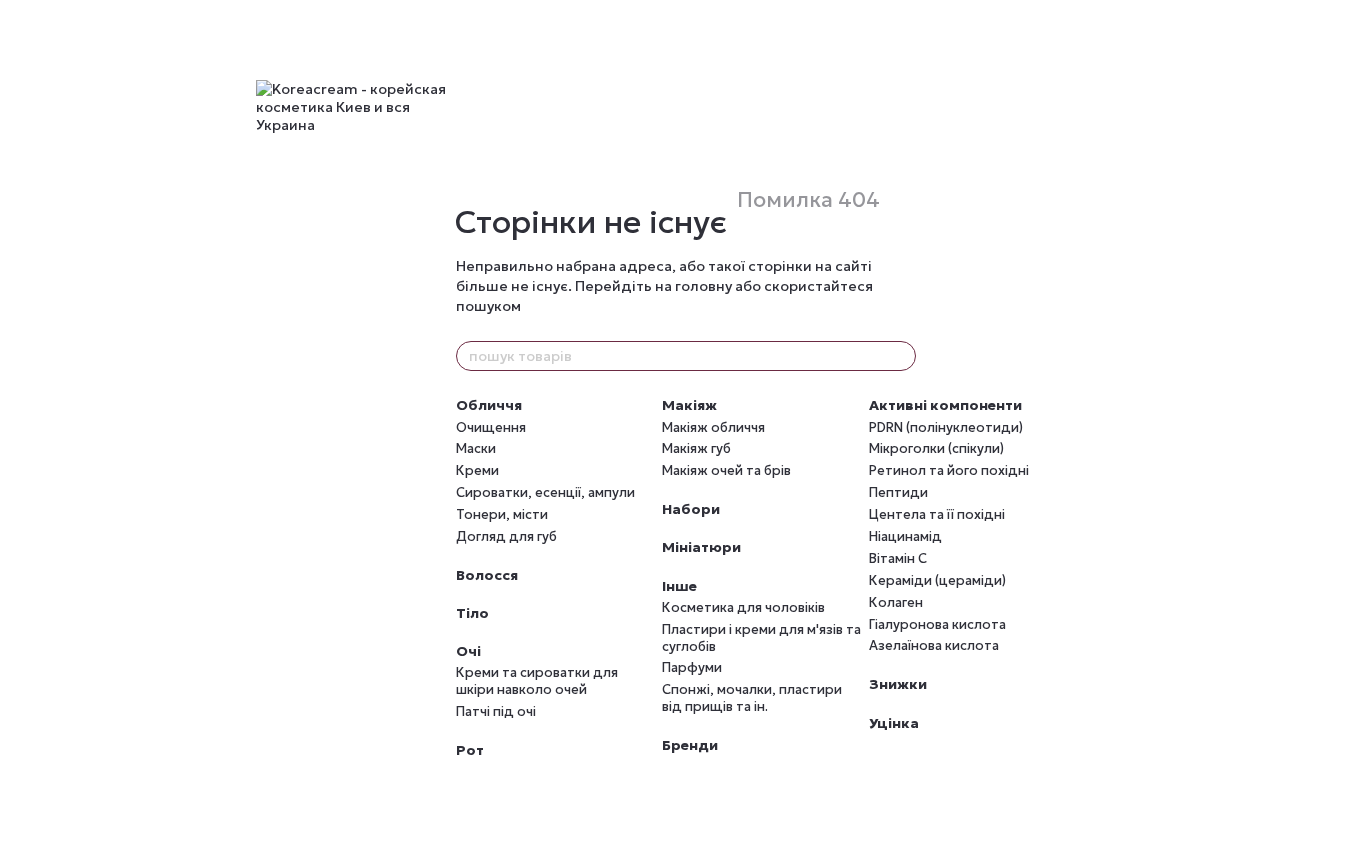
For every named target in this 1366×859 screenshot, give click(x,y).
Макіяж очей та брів (726, 470)
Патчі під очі (496, 711)
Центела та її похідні (937, 514)
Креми (477, 470)
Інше (679, 586)
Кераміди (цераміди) (937, 580)
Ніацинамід (905, 536)
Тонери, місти (502, 514)
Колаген (896, 602)
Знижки (898, 684)
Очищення (491, 427)
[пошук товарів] (900, 356)
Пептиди (898, 492)
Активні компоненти (945, 405)
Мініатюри (701, 547)
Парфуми (692, 667)
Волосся (487, 575)
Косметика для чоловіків (743, 607)
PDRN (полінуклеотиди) (946, 427)
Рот (470, 750)
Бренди (690, 745)
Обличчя (489, 405)
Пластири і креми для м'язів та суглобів (761, 638)
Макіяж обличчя (713, 427)
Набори (691, 509)
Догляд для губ (506, 536)
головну (703, 286)
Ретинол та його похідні (949, 470)
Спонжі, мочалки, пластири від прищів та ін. (752, 698)
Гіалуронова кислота (937, 624)
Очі (468, 651)
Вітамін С (898, 558)
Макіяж (689, 405)
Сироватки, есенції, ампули (545, 492)
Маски (476, 448)
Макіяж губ (696, 448)
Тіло (472, 613)
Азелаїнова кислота (934, 645)
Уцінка (894, 723)
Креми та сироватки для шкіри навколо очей (537, 681)
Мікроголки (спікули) (936, 448)
